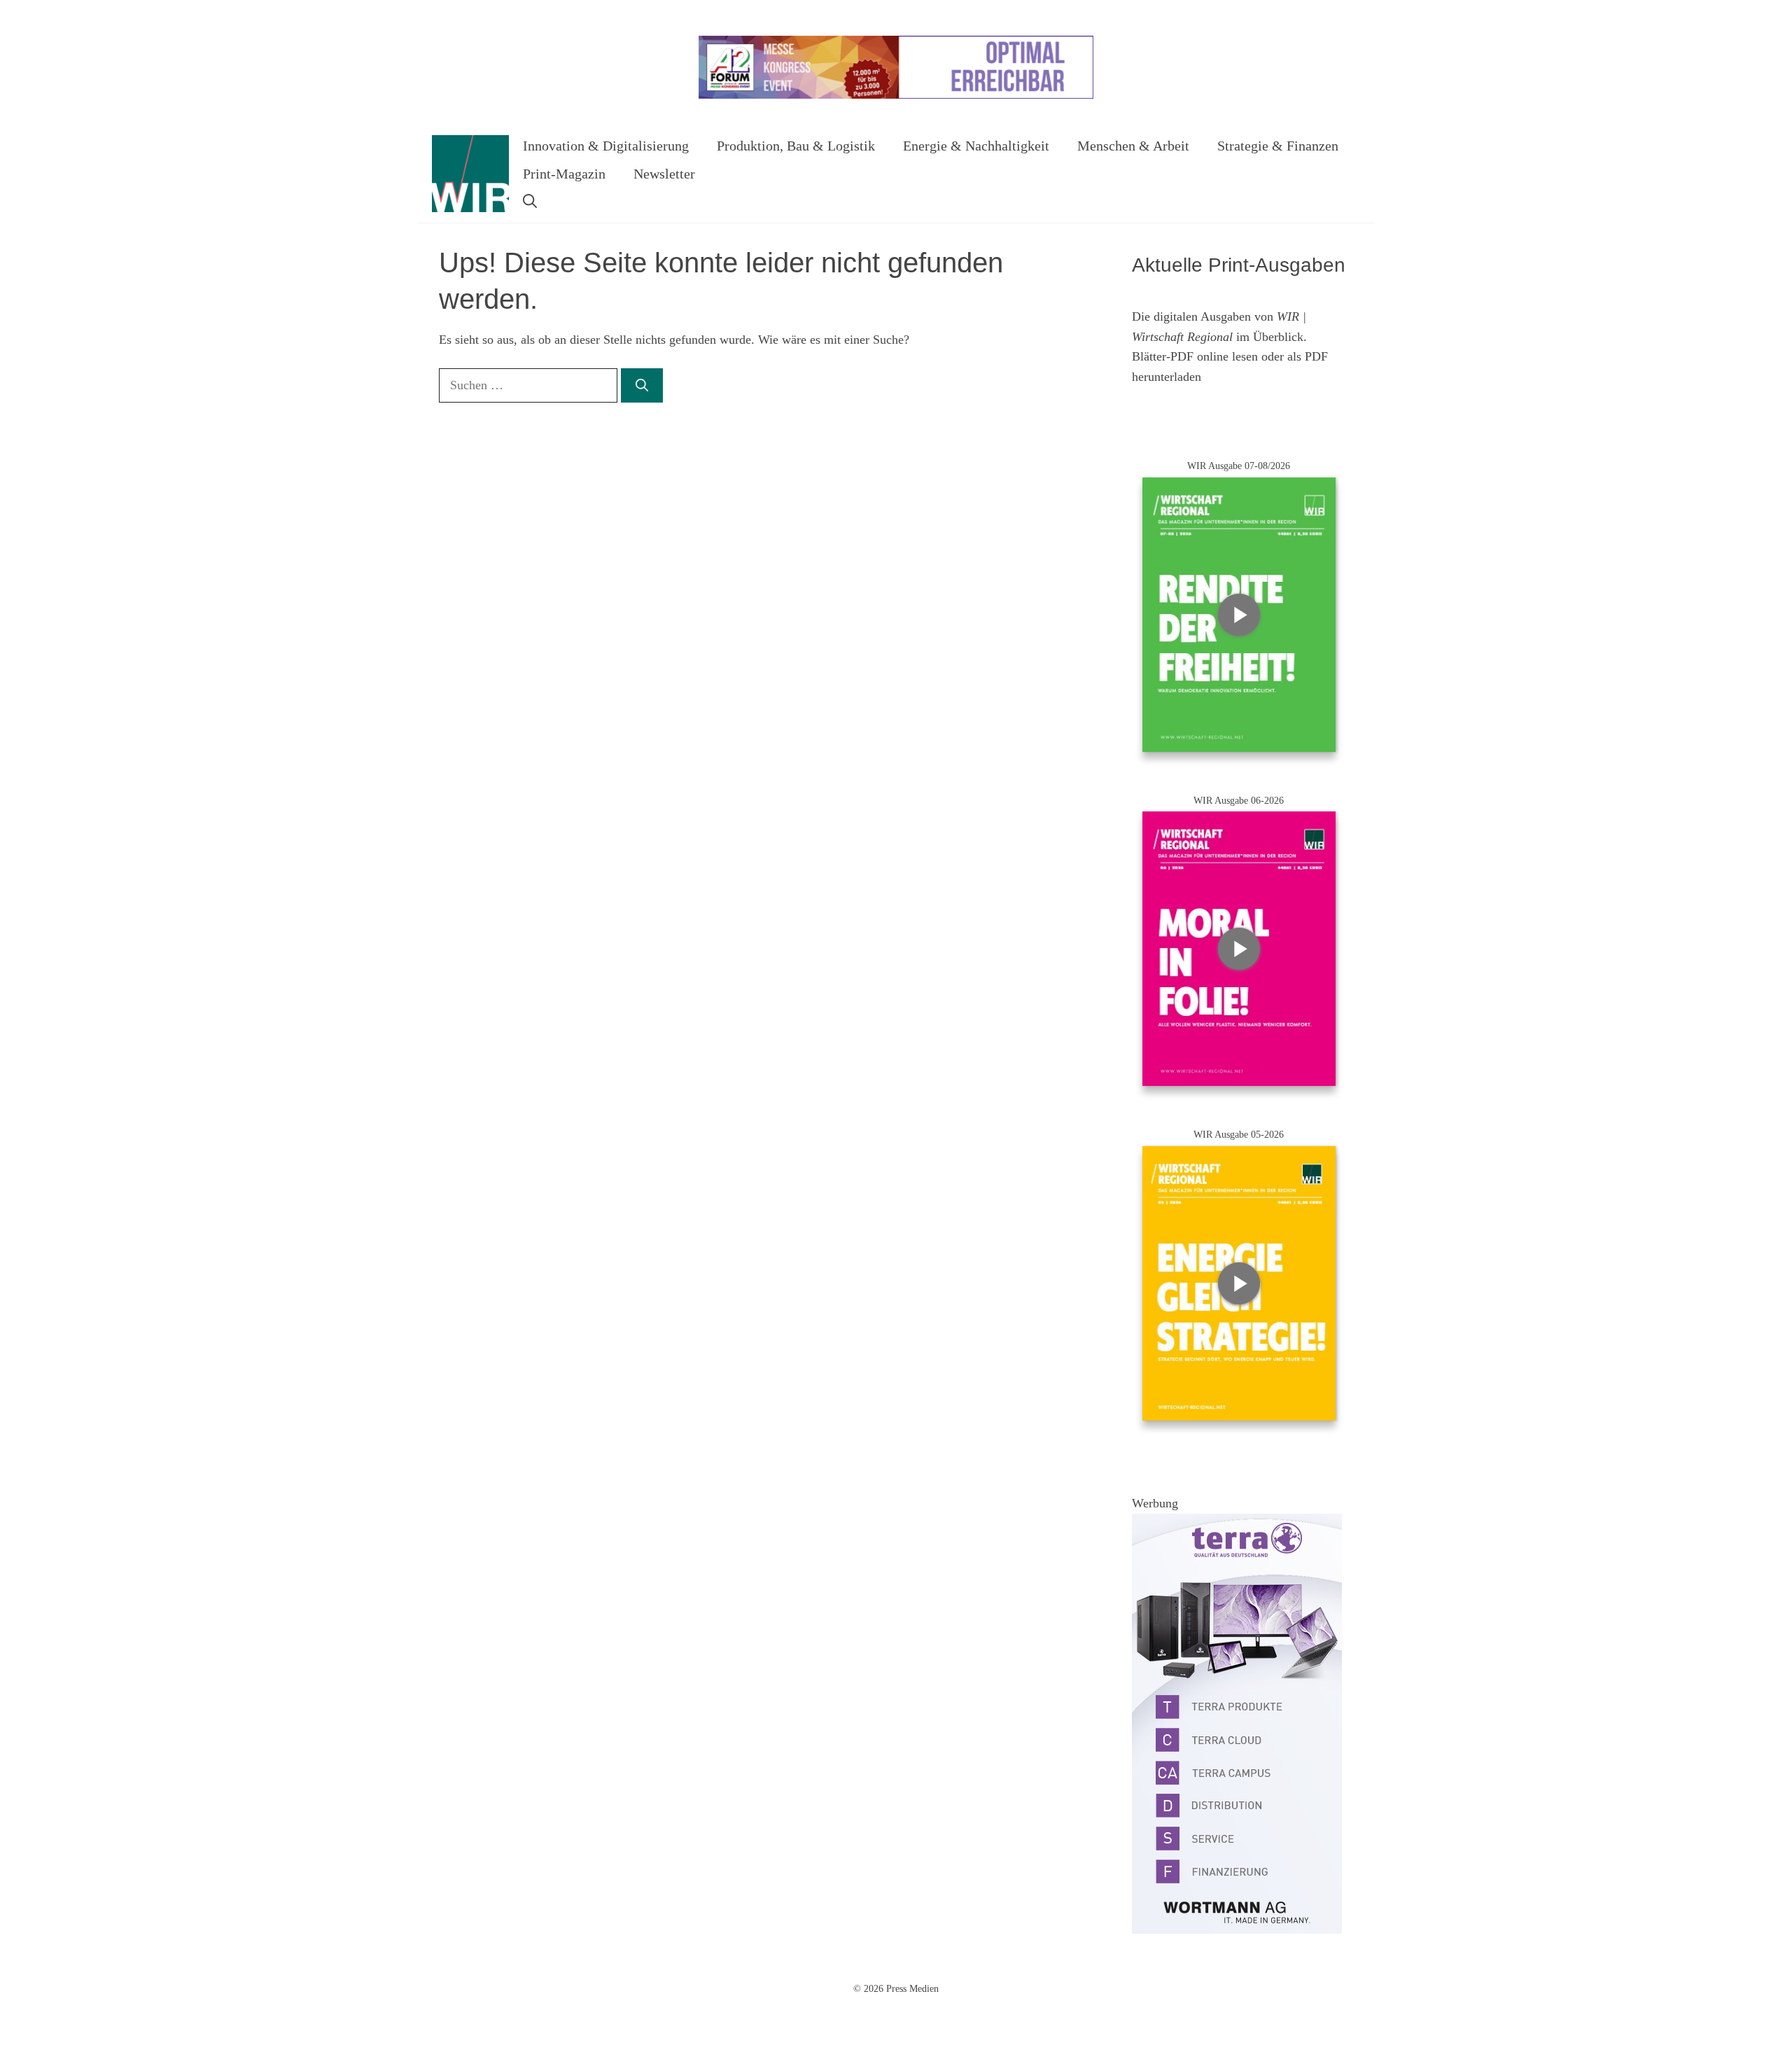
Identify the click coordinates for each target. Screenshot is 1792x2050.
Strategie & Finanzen (1278, 146)
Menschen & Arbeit (1133, 146)
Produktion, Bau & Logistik (796, 146)
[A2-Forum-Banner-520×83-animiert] (896, 96)
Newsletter (664, 174)
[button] (530, 202)
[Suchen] (642, 385)
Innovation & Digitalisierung (606, 146)
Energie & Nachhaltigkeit (976, 146)
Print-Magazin (564, 174)
